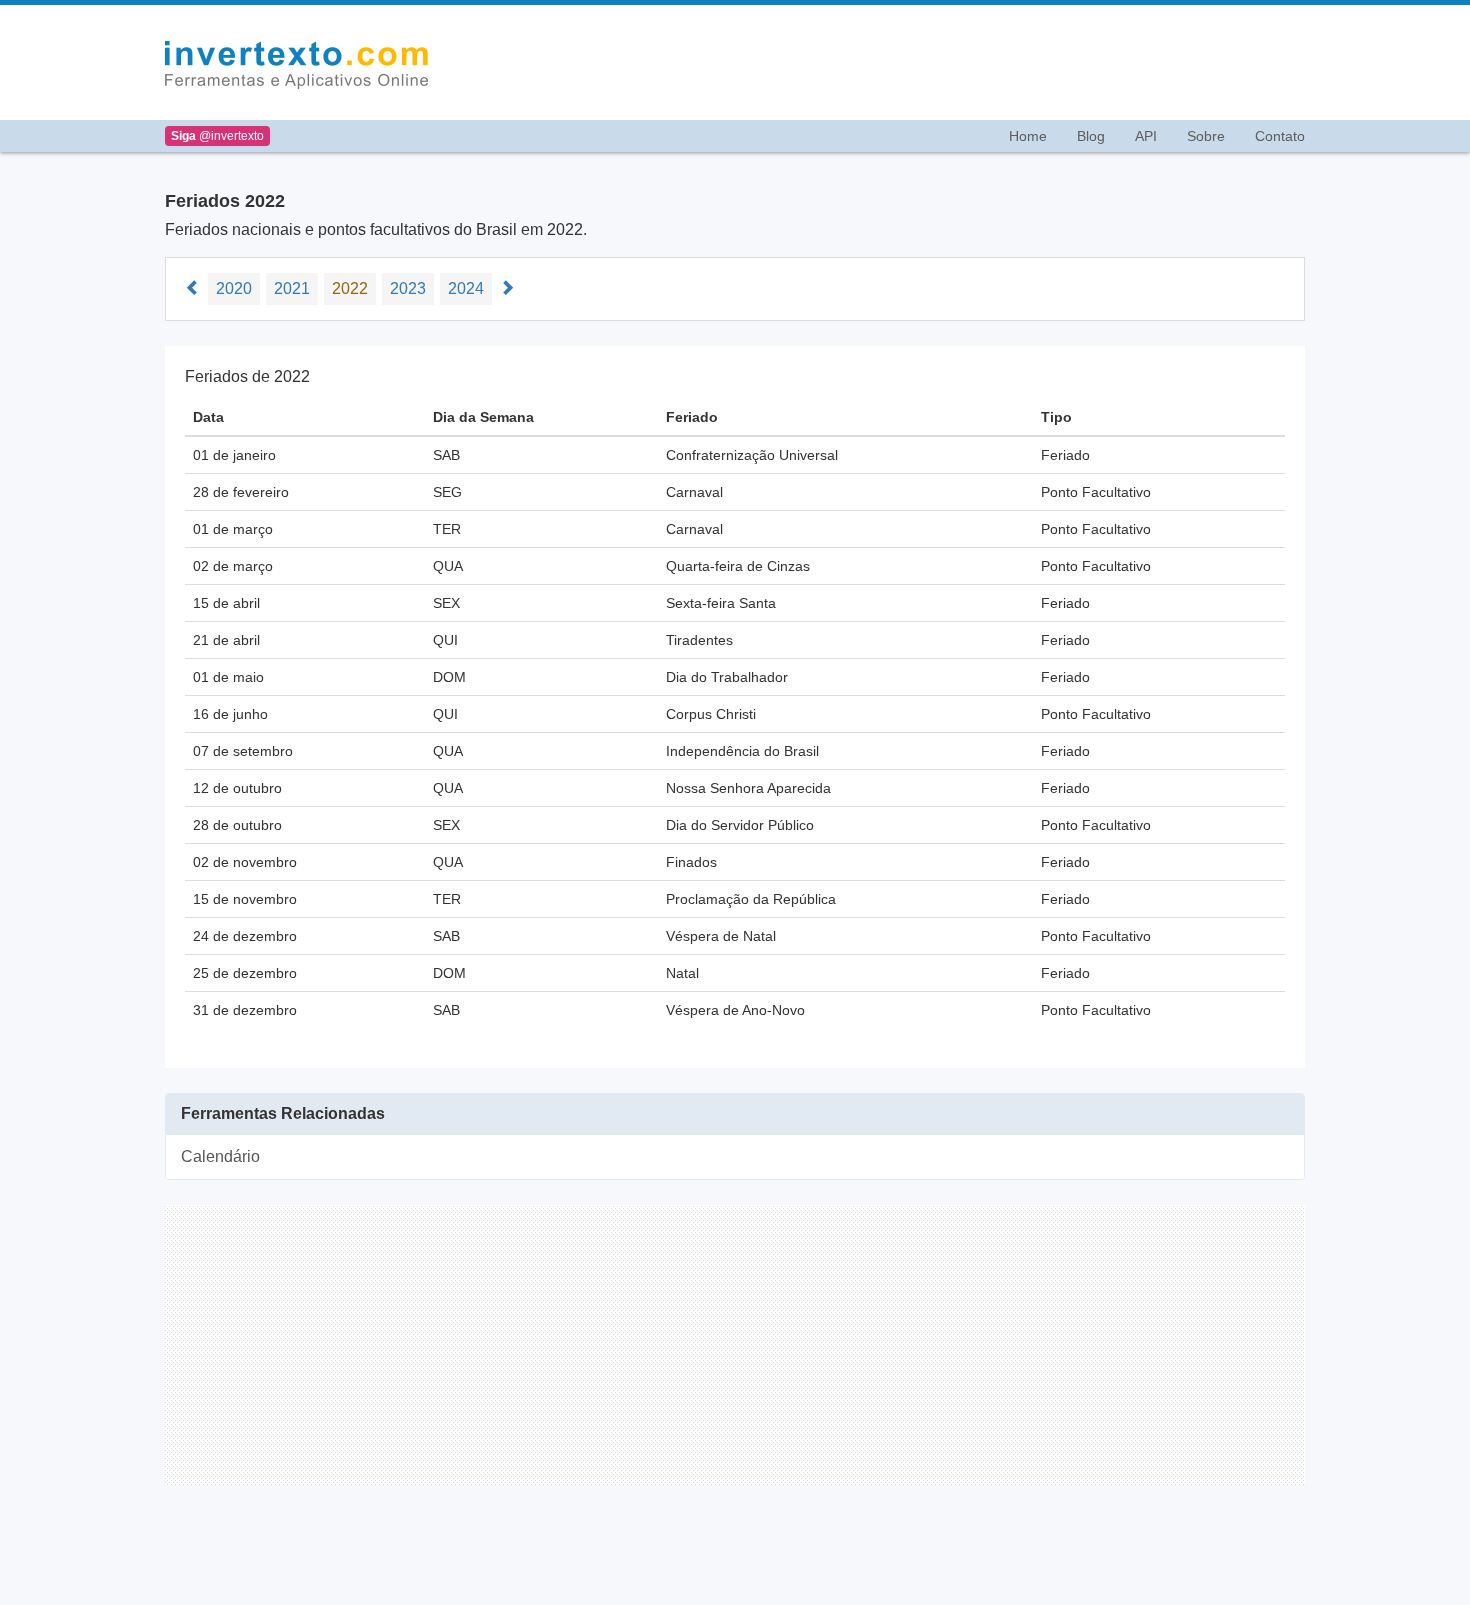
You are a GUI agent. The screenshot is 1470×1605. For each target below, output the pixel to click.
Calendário (220, 1156)
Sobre (1206, 136)
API (1146, 136)
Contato (1280, 136)
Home (1028, 136)
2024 (466, 288)
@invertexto (217, 136)
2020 (234, 288)
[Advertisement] (878, 63)
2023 (408, 288)
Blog (1091, 136)
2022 (350, 288)
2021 (292, 288)
